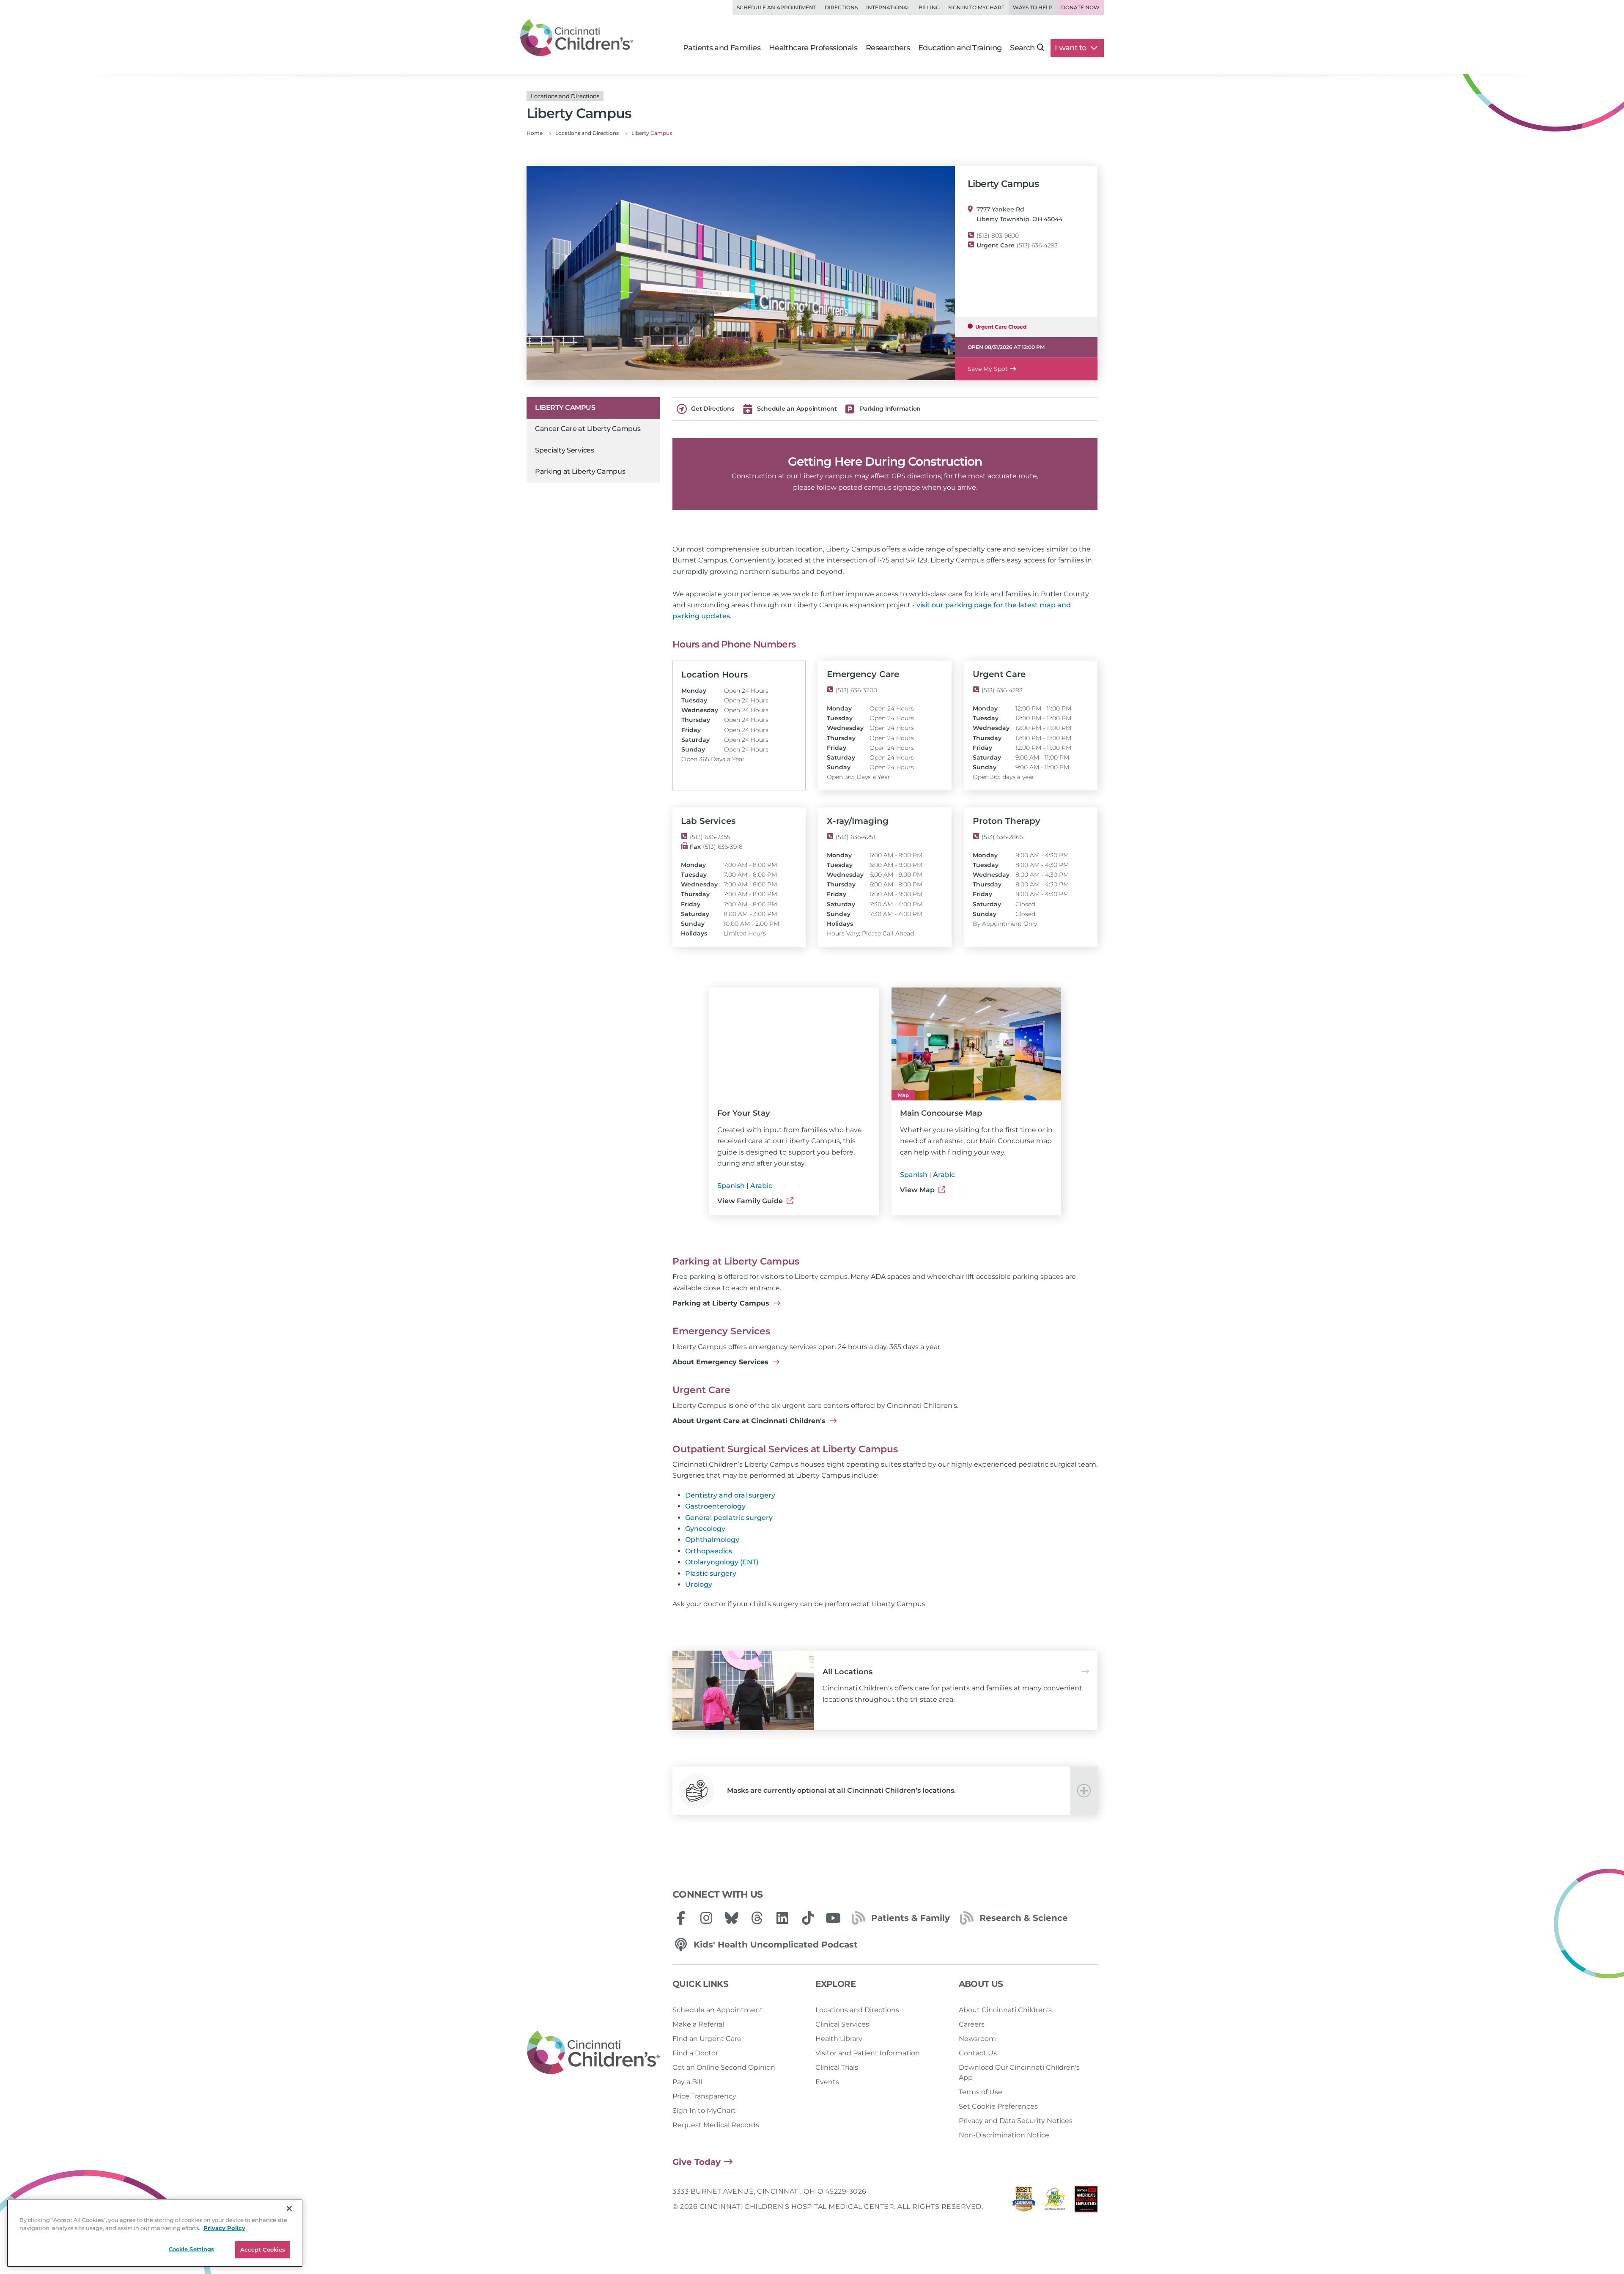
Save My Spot (988, 369)
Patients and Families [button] (722, 48)
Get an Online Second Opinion (724, 2067)
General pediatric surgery (729, 1518)
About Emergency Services (721, 1362)
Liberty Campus (565, 407)
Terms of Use (981, 2092)
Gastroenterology (715, 1506)
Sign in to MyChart (976, 7)
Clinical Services (842, 2024)
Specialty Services (565, 450)
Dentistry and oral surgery (730, 1495)
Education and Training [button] (960, 48)
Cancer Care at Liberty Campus (588, 429)
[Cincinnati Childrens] (593, 2053)
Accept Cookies (263, 2249)
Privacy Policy (224, 2228)
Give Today (697, 2162)
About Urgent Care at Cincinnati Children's (750, 1421)
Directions (841, 7)
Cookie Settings (192, 2249)
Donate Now (1080, 7)
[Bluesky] (732, 1918)
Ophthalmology (712, 1540)
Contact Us (978, 2053)
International (888, 7)
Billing (929, 7)
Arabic (761, 1186)
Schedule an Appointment (776, 7)
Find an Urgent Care (707, 2039)
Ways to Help (1033, 7)
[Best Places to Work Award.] (1055, 2201)
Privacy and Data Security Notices (1016, 2121)
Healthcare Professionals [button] (813, 48)
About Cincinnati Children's (1005, 2010)
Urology (699, 1584)
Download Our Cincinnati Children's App (1019, 2072)
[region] (155, 2233)
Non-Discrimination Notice (1004, 2135)
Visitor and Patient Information (868, 2053)
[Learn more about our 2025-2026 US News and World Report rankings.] (1024, 2201)
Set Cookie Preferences (998, 2106)
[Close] (289, 2208)
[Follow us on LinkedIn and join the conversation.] (782, 1918)
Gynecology (705, 1529)
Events (827, 2082)
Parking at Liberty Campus (580, 471)
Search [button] (1022, 48)
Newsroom (977, 2039)
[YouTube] (833, 1918)
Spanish (731, 1186)
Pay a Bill (687, 2082)
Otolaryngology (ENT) (722, 1562)
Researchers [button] (888, 48)
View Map (918, 1190)
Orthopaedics (709, 1551)
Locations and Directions (857, 2010)
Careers (972, 2024)
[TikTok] (808, 1918)
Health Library (839, 2039)
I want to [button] (1071, 48)
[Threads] (757, 1918)
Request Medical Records (716, 2125)
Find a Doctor (695, 2053)
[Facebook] (681, 1918)
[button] (885, 1791)
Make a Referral (698, 2024)
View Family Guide (751, 1201)
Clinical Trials (837, 2067)
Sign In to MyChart (704, 2111)
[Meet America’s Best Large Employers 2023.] (1086, 2201)
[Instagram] (706, 1918)
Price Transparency (704, 2096)
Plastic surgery (711, 1573)
